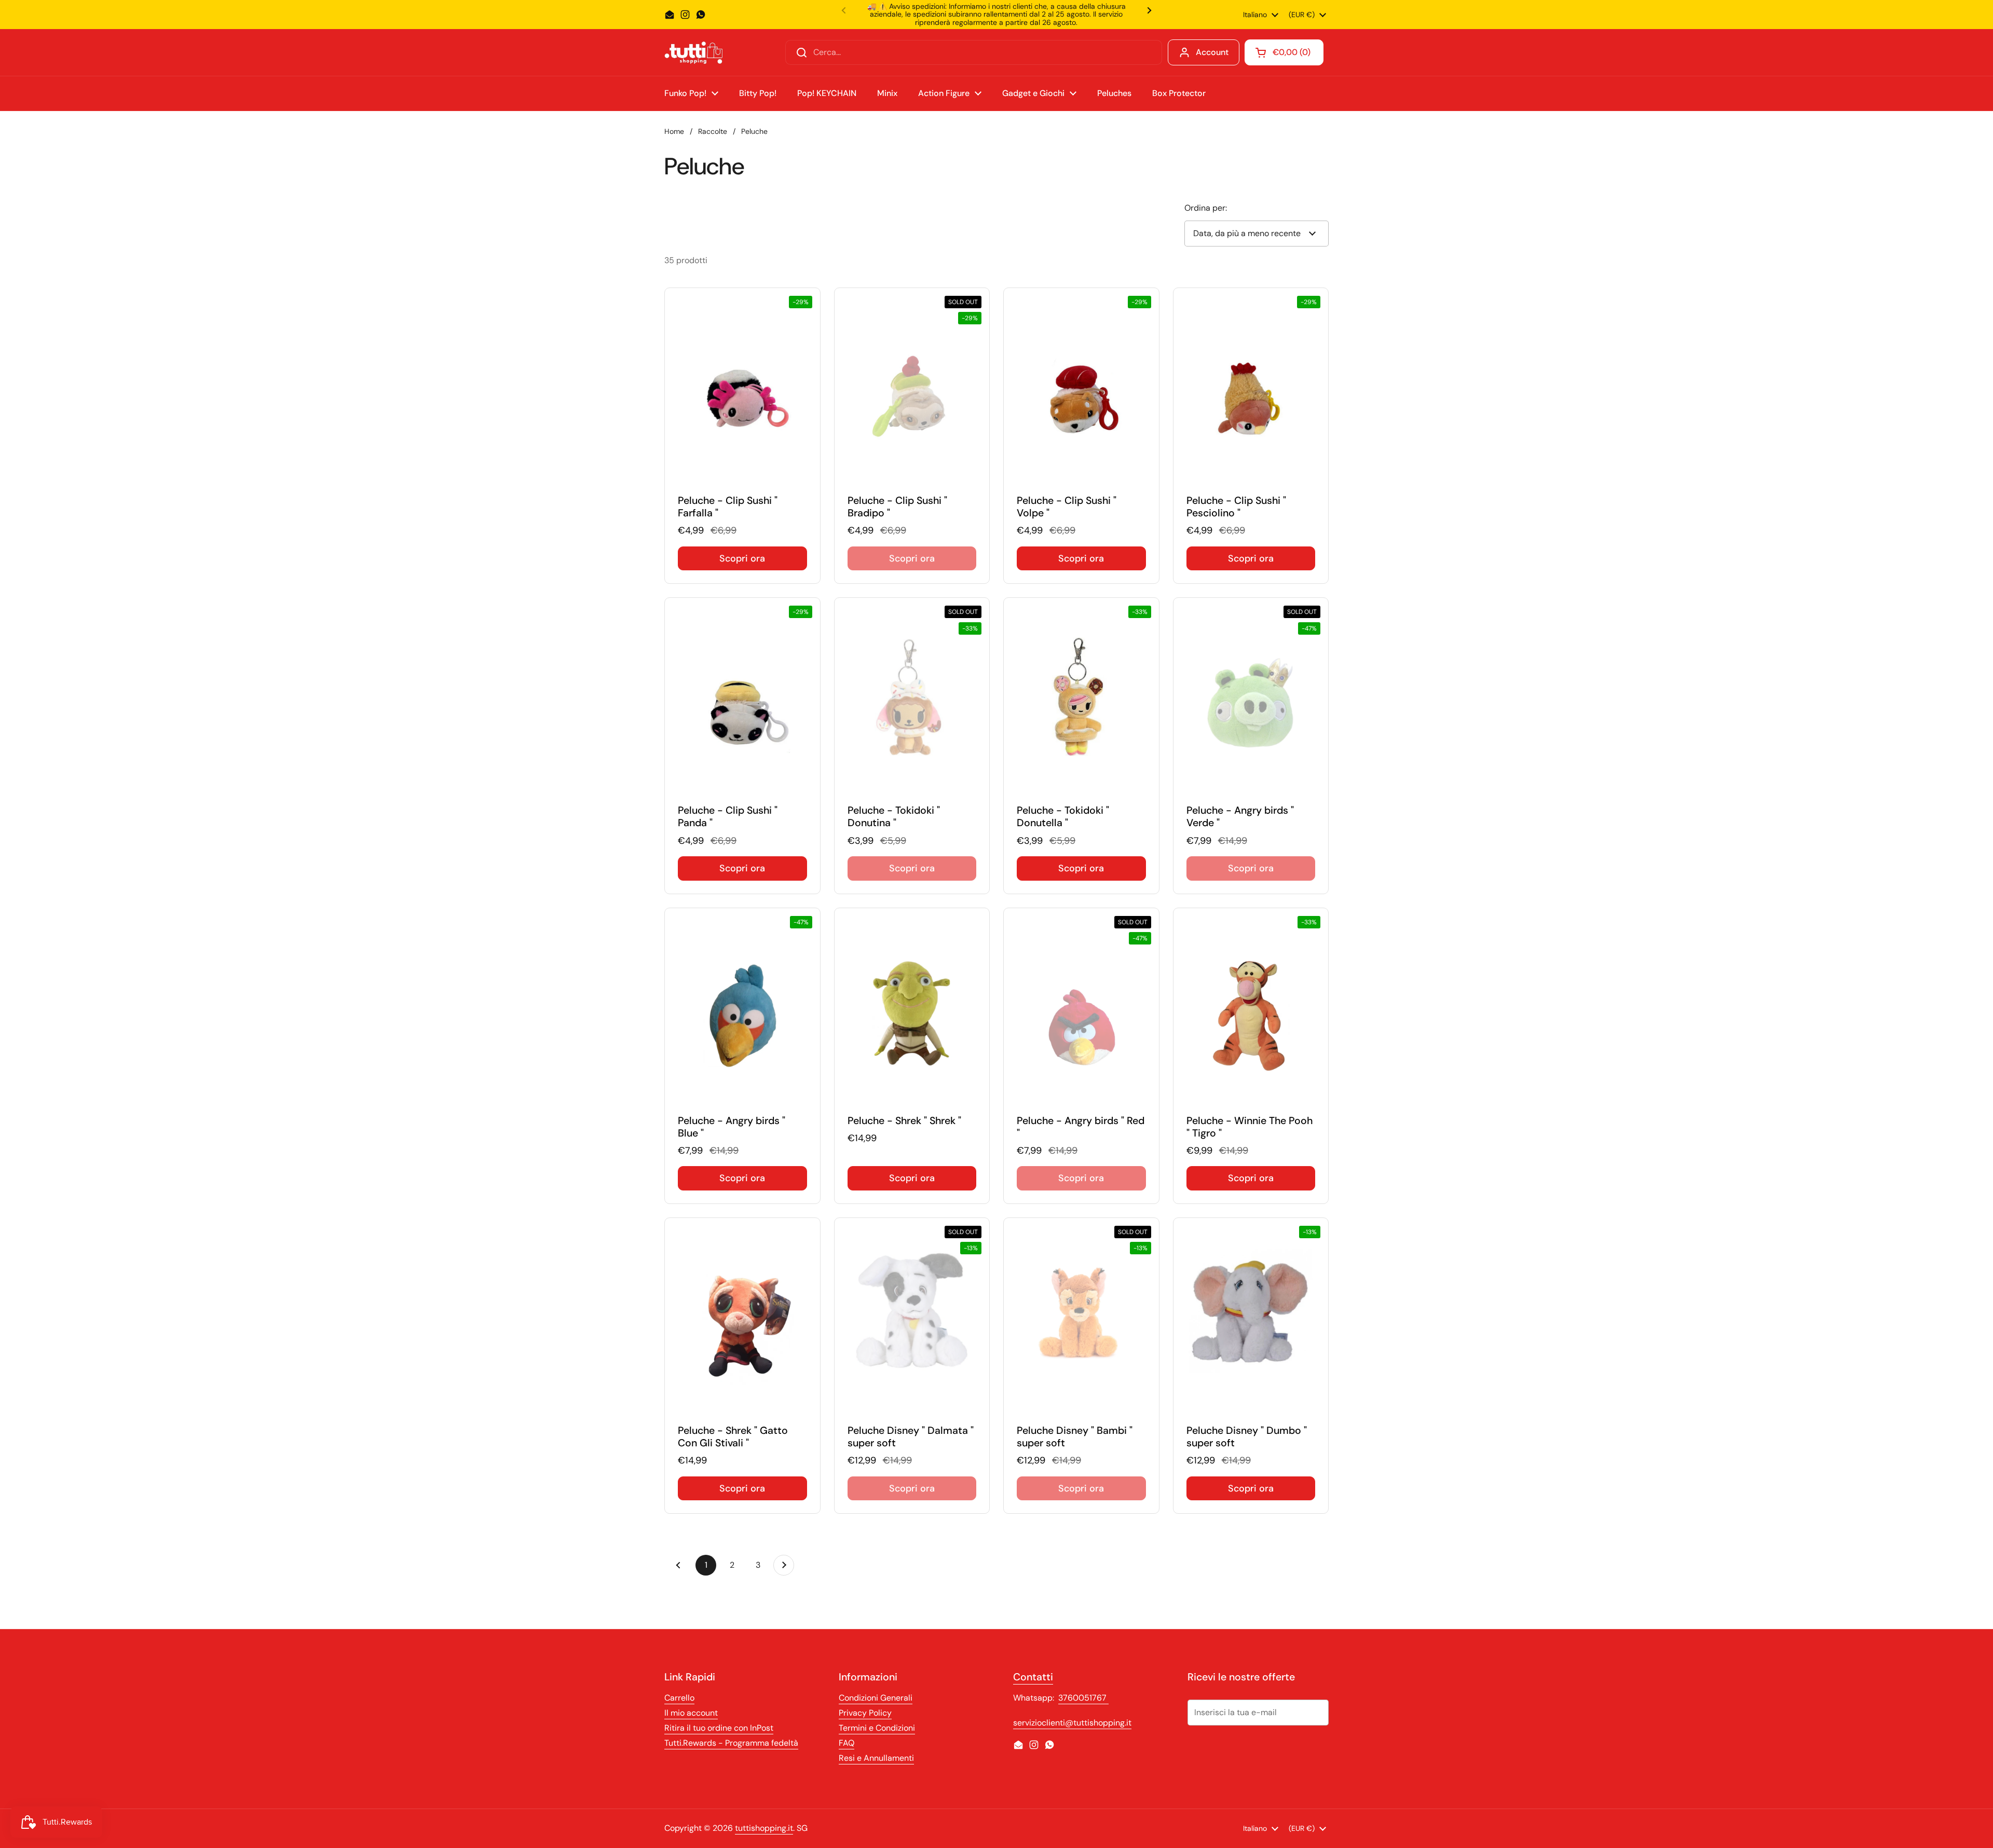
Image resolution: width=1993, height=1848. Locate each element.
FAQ (847, 1743)
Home (674, 131)
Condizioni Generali (876, 1698)
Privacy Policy (865, 1713)
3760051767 (1083, 1698)
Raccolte (713, 131)
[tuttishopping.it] (693, 53)
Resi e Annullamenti (876, 1758)
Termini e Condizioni (877, 1728)
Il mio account (691, 1713)
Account (1212, 52)
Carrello (679, 1698)
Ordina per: (1206, 208)
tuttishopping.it (764, 1828)
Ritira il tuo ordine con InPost (719, 1728)
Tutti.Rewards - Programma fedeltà (731, 1743)
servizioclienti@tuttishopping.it (1072, 1723)
